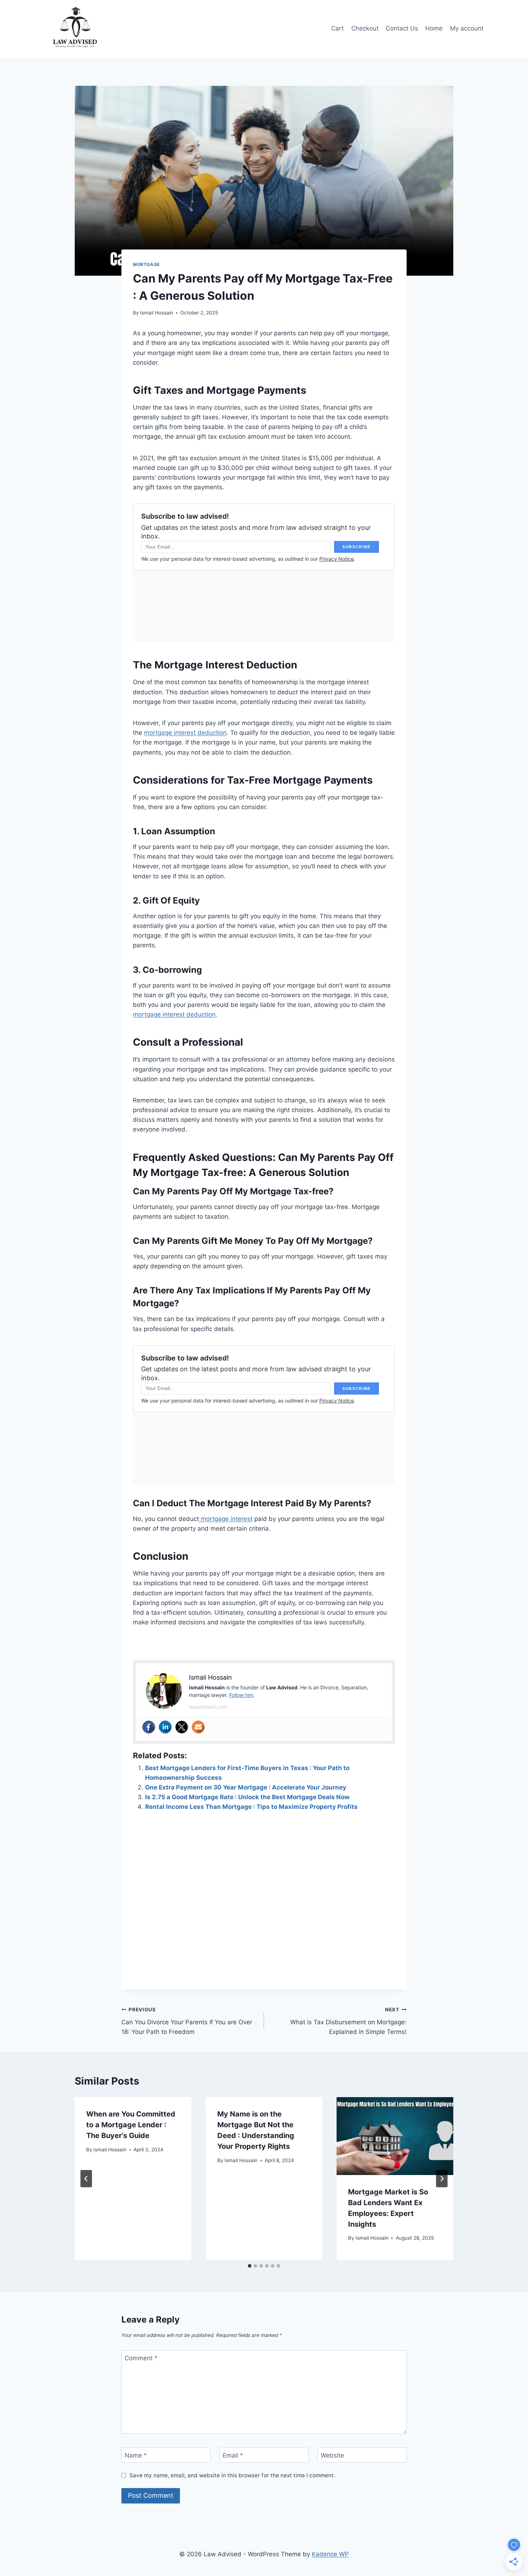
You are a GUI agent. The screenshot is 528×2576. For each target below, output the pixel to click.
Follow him (241, 1695)
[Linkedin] (165, 1727)
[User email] (198, 1727)
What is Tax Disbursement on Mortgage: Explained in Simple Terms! (348, 2021)
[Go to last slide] (86, 2179)
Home (434, 28)
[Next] (442, 2179)
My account (467, 28)
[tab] (250, 2266)
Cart (337, 28)
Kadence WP (330, 2554)
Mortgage (146, 264)
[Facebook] (149, 1727)
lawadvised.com (208, 1707)
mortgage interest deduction (185, 733)
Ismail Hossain (157, 313)
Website (332, 2455)
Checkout (365, 28)
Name (136, 2455)
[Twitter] (182, 1727)
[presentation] (395, 2136)
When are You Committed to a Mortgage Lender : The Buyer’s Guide (131, 2125)
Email (233, 2455)
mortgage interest (226, 1519)
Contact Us (402, 28)
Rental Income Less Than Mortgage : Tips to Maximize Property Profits (251, 1807)
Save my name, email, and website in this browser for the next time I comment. (232, 2475)
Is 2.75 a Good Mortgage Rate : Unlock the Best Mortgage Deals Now (247, 1797)
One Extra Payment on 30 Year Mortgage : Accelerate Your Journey (246, 1787)
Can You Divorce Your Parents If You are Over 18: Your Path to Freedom (187, 2021)
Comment (141, 2358)
